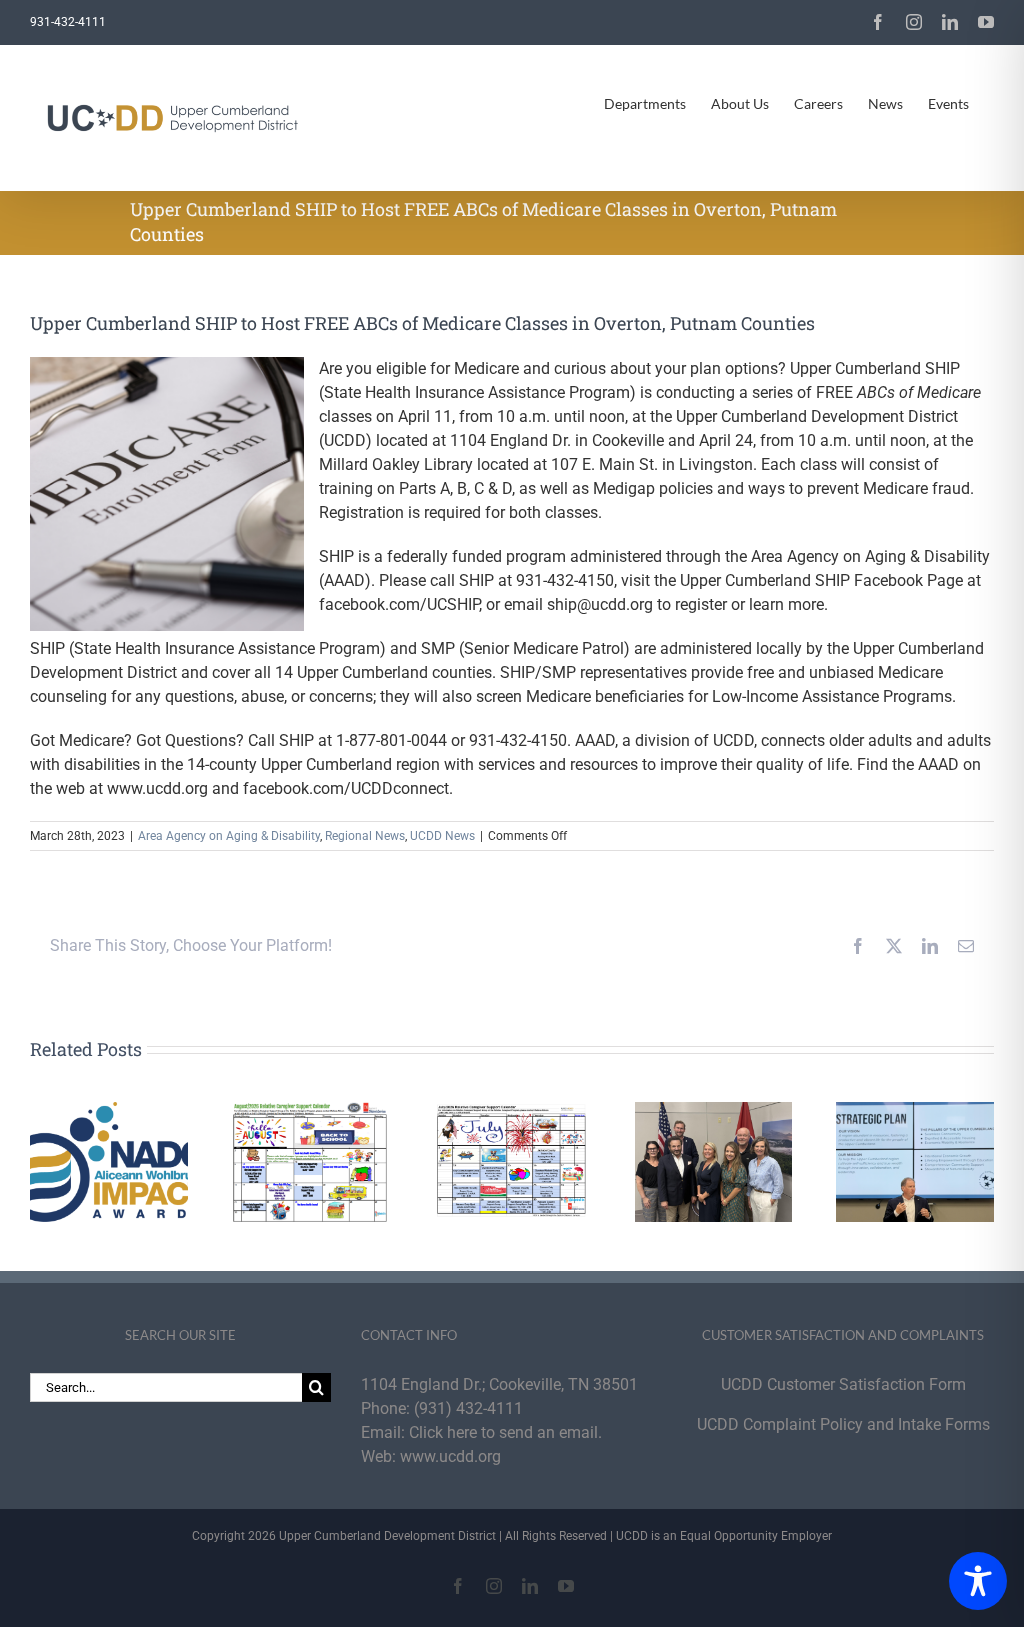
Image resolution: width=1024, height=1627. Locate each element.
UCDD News (442, 836)
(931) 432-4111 (468, 1408)
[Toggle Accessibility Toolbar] (978, 1581)
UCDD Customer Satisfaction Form (843, 1384)
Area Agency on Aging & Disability (229, 836)
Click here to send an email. (505, 1432)
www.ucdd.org (450, 1456)
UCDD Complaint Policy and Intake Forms (843, 1424)
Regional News (365, 836)
